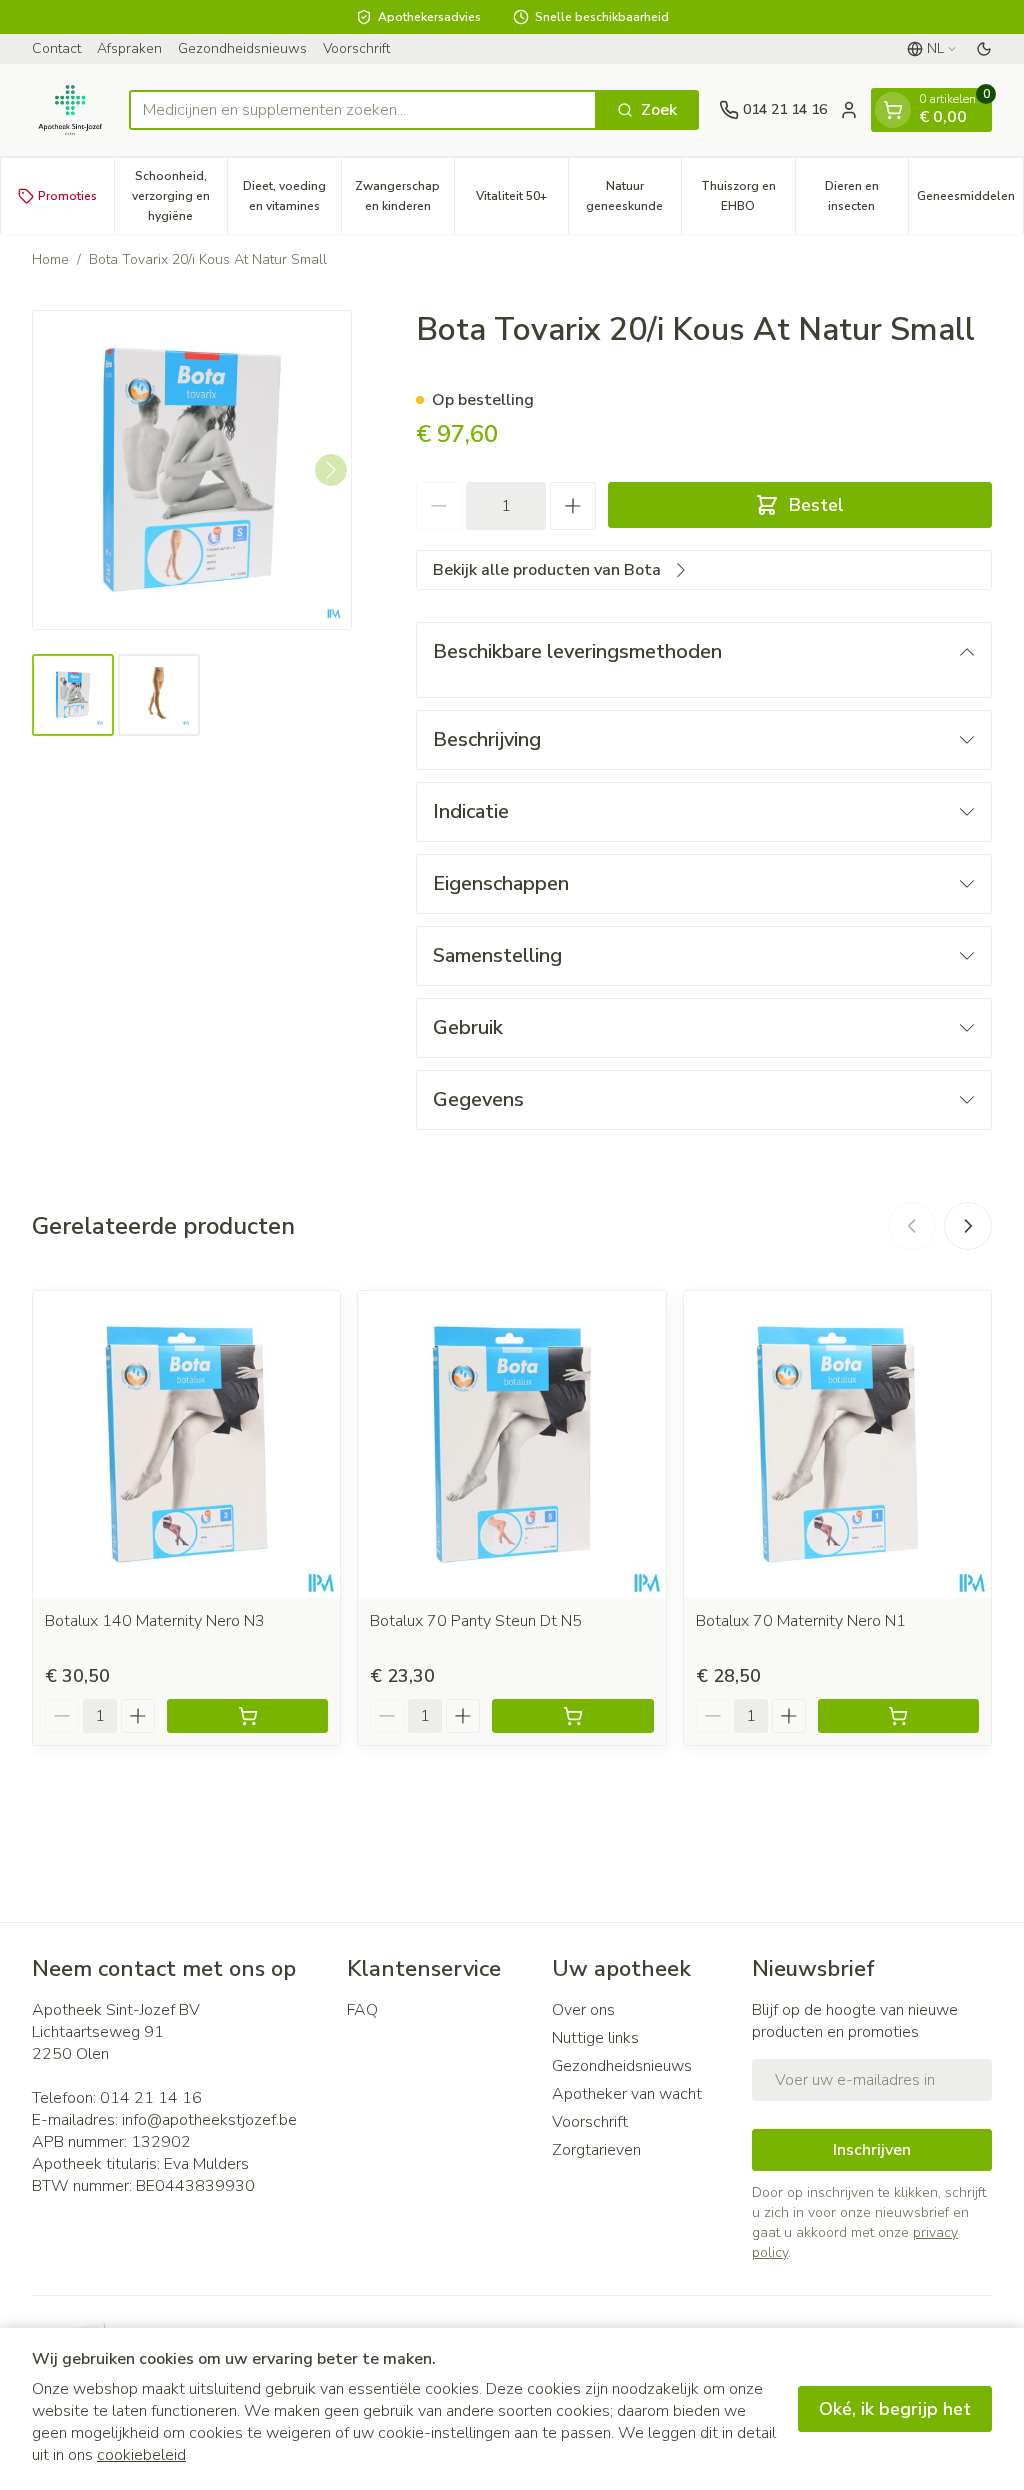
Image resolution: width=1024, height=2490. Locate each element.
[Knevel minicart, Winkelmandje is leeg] (893, 110)
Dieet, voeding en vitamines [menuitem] (292, 196)
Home (50, 259)
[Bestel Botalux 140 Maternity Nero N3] (247, 1716)
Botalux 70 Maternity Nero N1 (801, 1621)
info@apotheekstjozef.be (209, 2120)
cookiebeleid (141, 2455)
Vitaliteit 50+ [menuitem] (522, 201)
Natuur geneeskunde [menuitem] (633, 196)
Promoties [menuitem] (67, 196)
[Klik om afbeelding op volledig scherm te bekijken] (192, 470)
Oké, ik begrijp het (895, 2409)
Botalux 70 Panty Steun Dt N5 (476, 1621)
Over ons (583, 2010)
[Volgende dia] (968, 1226)
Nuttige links (595, 2038)
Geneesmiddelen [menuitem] (970, 201)
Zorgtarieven (596, 2150)
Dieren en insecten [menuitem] (866, 196)
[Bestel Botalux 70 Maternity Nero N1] (898, 1716)
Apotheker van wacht (627, 2094)
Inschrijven (872, 2150)
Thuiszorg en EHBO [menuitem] (748, 196)
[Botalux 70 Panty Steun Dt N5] (511, 1444)
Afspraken (129, 48)
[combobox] (363, 110)
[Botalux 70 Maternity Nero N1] (837, 1444)
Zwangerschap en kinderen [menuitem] (404, 196)
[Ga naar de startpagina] (70, 110)
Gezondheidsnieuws (242, 48)
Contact (56, 48)
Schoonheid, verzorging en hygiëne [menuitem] (179, 196)
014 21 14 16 (151, 2098)
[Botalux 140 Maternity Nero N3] (186, 1444)
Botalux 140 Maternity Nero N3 (155, 1621)
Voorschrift (356, 48)
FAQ (362, 2010)
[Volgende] (331, 470)
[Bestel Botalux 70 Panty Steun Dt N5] (572, 1716)
